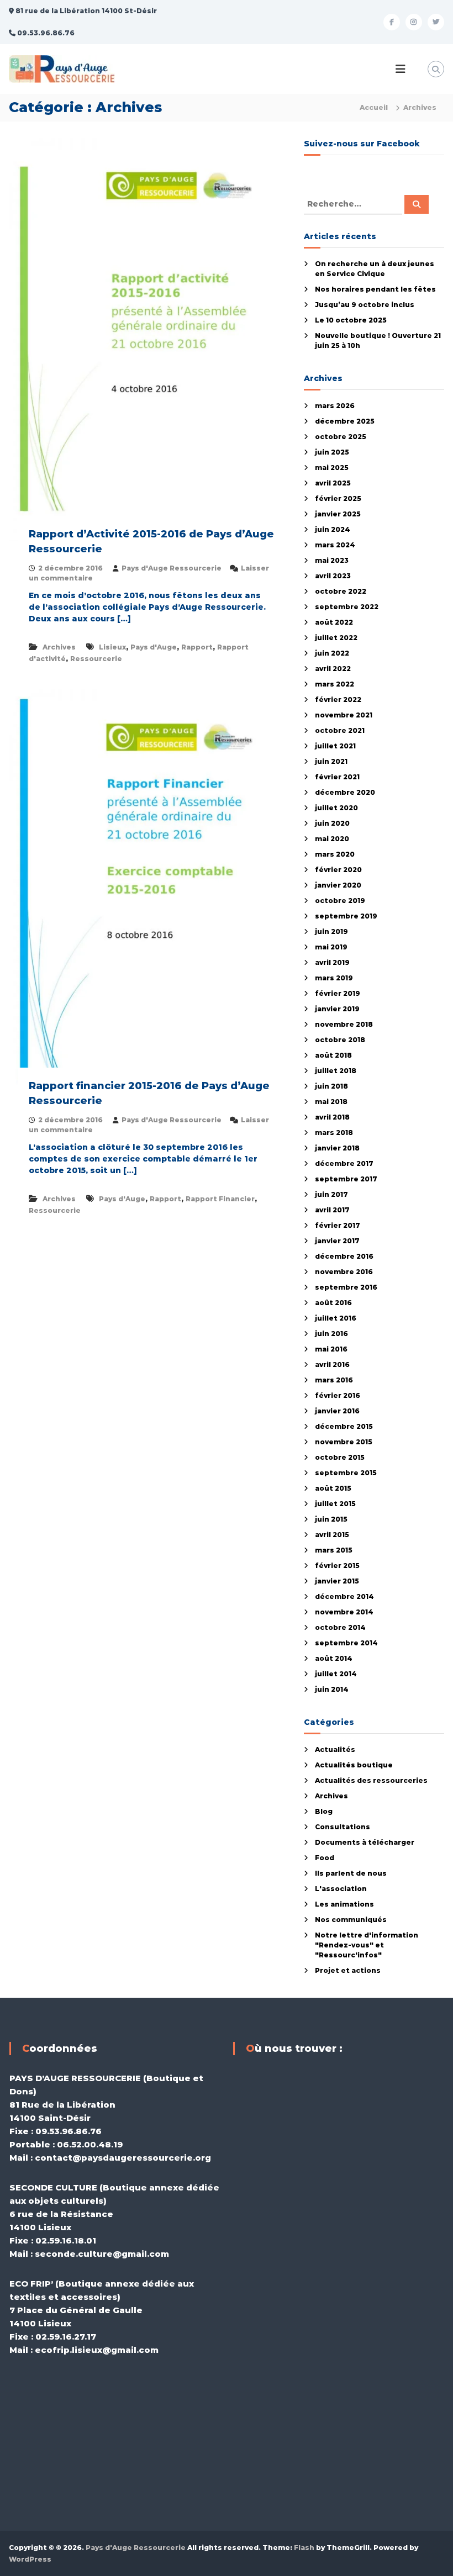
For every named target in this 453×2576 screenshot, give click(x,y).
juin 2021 (331, 761)
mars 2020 (335, 854)
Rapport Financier (220, 1199)
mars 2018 (334, 1133)
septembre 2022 (347, 607)
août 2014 (334, 1658)
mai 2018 (331, 1102)
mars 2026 (335, 406)
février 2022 (338, 700)
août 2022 (334, 622)
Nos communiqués (351, 1920)
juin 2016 (331, 1334)
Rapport (197, 647)
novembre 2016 (344, 1272)
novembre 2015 (344, 1442)
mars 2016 (334, 1380)
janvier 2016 (337, 1411)
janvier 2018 (337, 1148)
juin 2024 (333, 529)
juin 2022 (332, 653)
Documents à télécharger (365, 1842)
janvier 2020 (338, 885)
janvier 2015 (337, 1581)
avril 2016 (332, 1364)
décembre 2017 (344, 1163)
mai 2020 (332, 839)
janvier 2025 (338, 514)
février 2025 (338, 498)
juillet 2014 (336, 1674)
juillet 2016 (336, 1318)
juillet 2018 (336, 1071)
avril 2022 (333, 669)
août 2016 (333, 1303)
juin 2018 (331, 1086)
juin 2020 (332, 823)
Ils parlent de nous (351, 1873)
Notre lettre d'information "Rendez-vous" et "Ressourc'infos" (367, 1945)
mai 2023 (332, 560)
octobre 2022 (341, 591)
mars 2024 (335, 545)
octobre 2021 (340, 730)
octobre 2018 (340, 1040)
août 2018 (333, 1055)
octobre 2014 (340, 1627)
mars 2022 (335, 684)
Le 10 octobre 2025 (351, 320)
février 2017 (338, 1225)
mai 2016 (331, 1349)
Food (325, 1858)
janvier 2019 (337, 1009)
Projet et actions (348, 1970)
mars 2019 (334, 978)
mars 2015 (334, 1550)
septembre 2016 (346, 1287)
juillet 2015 (335, 1504)
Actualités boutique (354, 1765)
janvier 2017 (337, 1241)
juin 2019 (331, 931)
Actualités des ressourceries (371, 1780)
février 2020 (338, 870)
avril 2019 (332, 962)
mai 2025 (332, 468)
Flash (304, 2548)
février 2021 (337, 777)
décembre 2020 (345, 792)
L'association (341, 1889)
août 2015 (333, 1488)
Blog (324, 1811)
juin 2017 (331, 1194)
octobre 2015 (340, 1457)
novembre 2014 (344, 1612)
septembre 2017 (346, 1179)
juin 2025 (332, 452)
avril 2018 (332, 1117)
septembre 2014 (346, 1643)
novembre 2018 (344, 1024)
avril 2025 (333, 483)
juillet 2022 (336, 638)
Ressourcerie (96, 659)
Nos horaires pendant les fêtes (375, 289)
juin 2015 (331, 1519)
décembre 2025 (345, 421)
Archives (59, 647)
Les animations (344, 1904)
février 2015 (337, 1566)
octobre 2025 (341, 437)
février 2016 (338, 1395)
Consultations (343, 1827)
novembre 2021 (344, 715)
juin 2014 (332, 1689)
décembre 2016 (344, 1256)
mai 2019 (331, 947)
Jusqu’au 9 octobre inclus (365, 305)
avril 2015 (332, 1535)
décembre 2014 (344, 1596)
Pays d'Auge (154, 647)
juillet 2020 (336, 808)
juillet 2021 (335, 746)
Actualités (335, 1749)
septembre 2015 (346, 1473)
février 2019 (338, 993)
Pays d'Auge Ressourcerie (172, 568)
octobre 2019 (340, 901)
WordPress (30, 2559)
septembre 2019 (346, 916)
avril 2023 (333, 576)
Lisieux (112, 647)
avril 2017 (332, 1210)
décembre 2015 (344, 1426)
